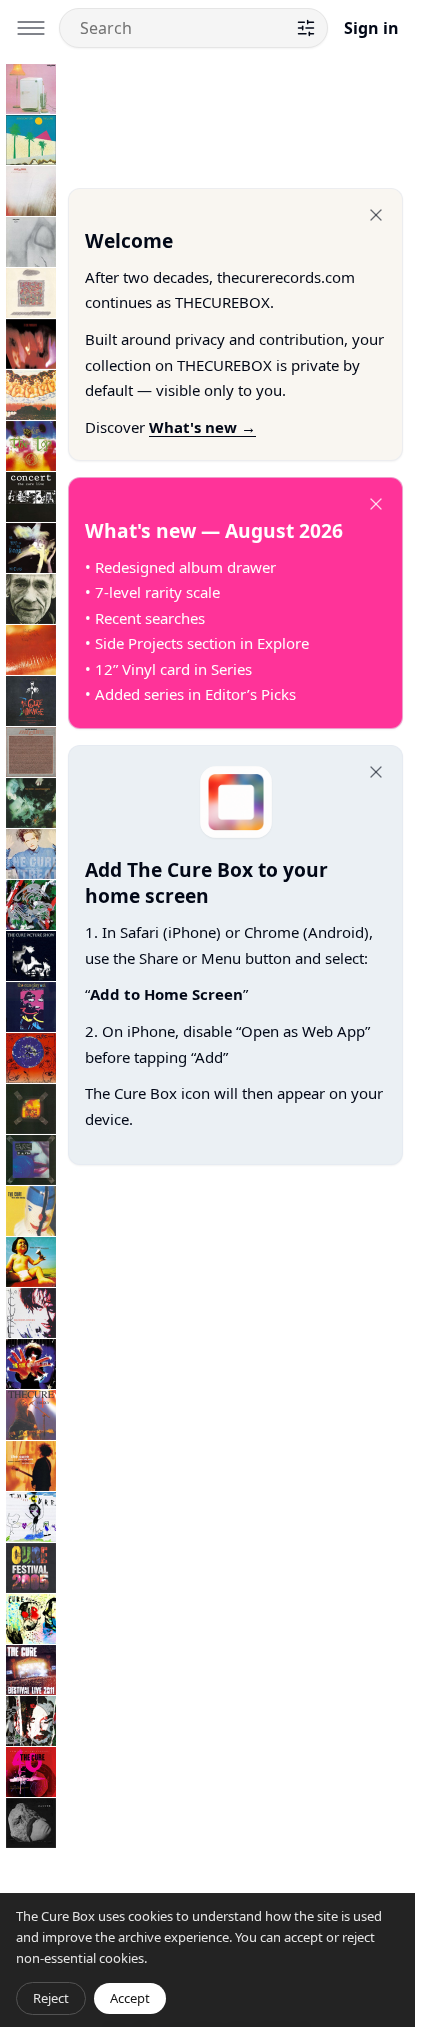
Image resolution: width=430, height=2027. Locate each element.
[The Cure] (31, 1517)
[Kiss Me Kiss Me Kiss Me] (31, 650)
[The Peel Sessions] (31, 752)
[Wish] (31, 1058)
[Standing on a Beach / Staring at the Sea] (31, 599)
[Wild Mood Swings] (31, 1211)
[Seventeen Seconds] (31, 191)
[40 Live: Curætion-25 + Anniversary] (31, 1772)
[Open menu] (31, 28)
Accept (130, 1998)
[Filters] (306, 28)
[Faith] (31, 242)
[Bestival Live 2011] (31, 1670)
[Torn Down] (31, 1721)
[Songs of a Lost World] (31, 1823)
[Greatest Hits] (31, 1364)
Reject (51, 1998)
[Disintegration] (31, 803)
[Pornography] (31, 344)
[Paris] (31, 1160)
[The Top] (31, 446)
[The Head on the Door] (31, 548)
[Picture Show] (31, 956)
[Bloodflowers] (31, 1313)
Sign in (371, 28)
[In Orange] (31, 701)
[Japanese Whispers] (31, 395)
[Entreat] (31, 854)
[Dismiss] (376, 215)
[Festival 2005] (31, 1568)
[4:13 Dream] (31, 1619)
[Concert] (31, 497)
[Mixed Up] (31, 905)
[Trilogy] (31, 1415)
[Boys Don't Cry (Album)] (31, 140)
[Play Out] (31, 1007)
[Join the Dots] (31, 1466)
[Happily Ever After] (31, 293)
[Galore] (31, 1262)
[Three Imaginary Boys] (31, 89)
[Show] (31, 1109)
